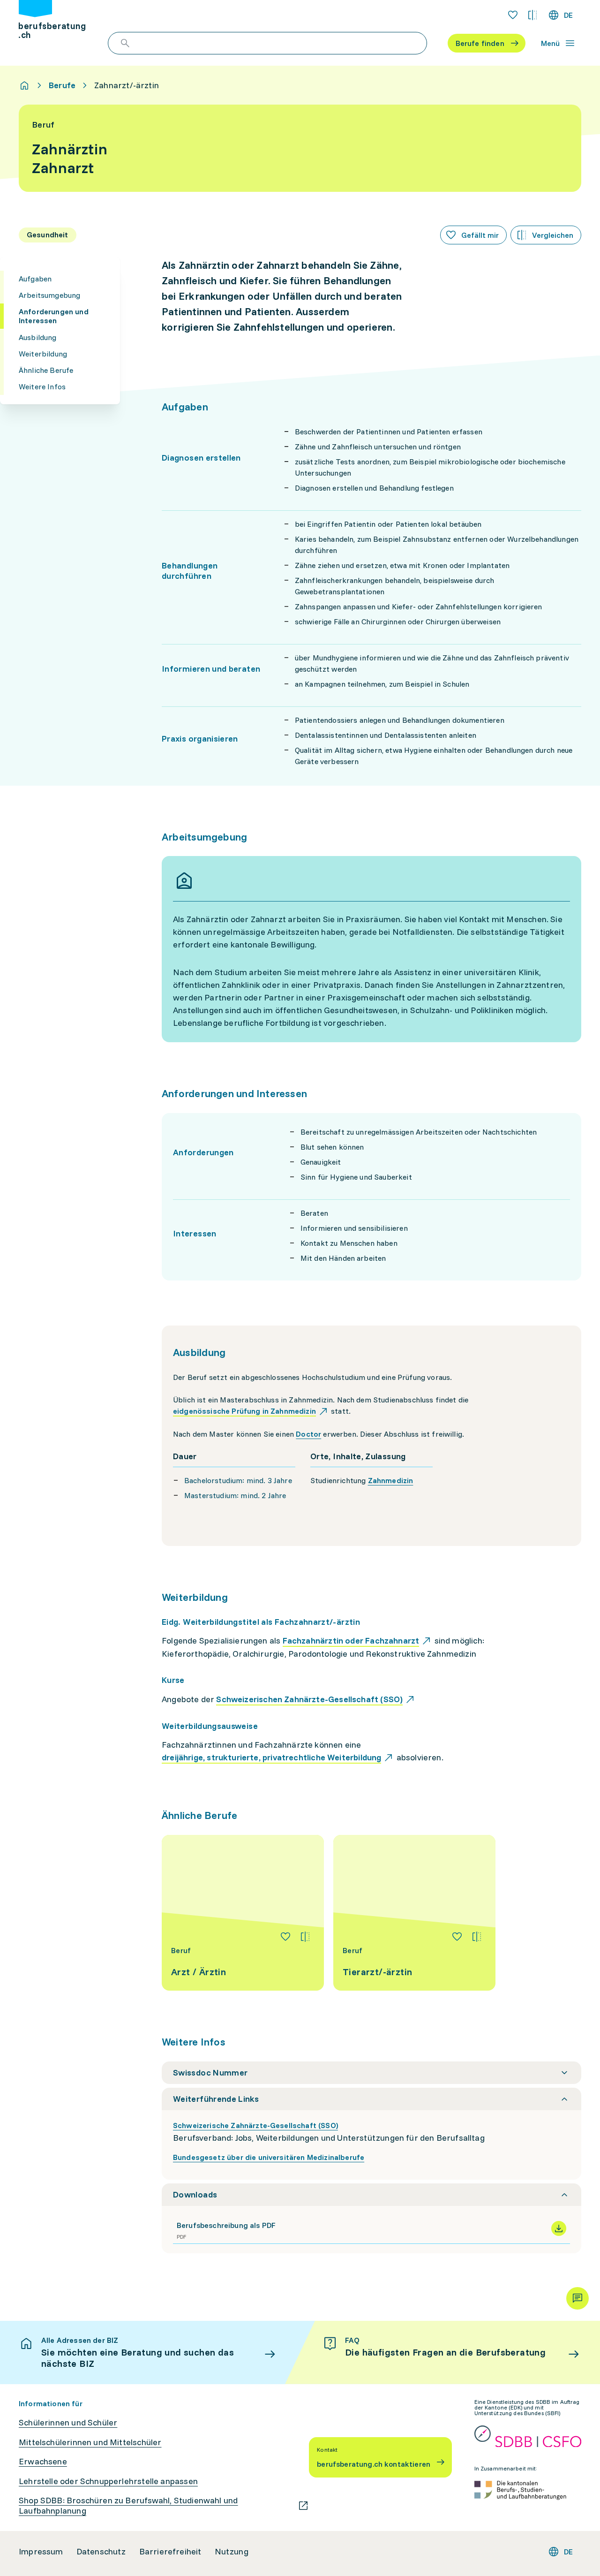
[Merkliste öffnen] (513, 15)
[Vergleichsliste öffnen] (532, 15)
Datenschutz (101, 2552)
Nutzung (232, 2552)
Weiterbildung (43, 354)
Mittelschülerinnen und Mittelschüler (90, 2442)
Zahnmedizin (391, 1480)
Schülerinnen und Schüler (68, 2423)
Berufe (62, 85)
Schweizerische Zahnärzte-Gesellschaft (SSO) (255, 2125)
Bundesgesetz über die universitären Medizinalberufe (269, 2157)
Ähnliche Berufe (46, 370)
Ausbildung (38, 337)
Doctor (308, 1434)
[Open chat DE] (577, 2298)
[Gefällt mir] (285, 1937)
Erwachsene (43, 2462)
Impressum (41, 2552)
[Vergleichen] (305, 1937)
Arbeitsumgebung (49, 295)
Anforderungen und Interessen (54, 316)
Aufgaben (35, 279)
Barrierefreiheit (170, 2552)
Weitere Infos (42, 386)
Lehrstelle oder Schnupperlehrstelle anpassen (108, 2481)
